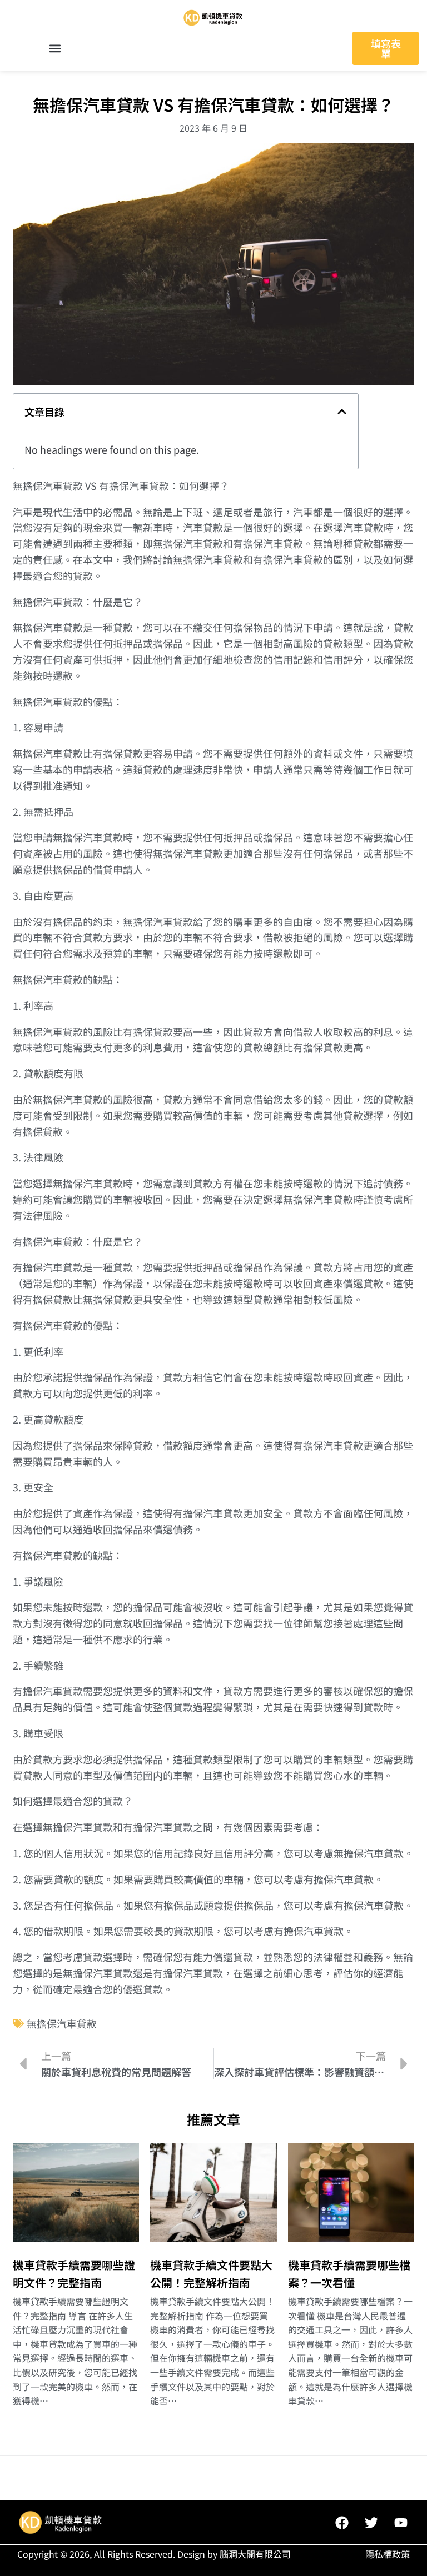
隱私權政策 (388, 2554)
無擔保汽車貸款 (62, 2023)
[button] (55, 49)
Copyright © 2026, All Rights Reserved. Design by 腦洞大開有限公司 (154, 2554)
